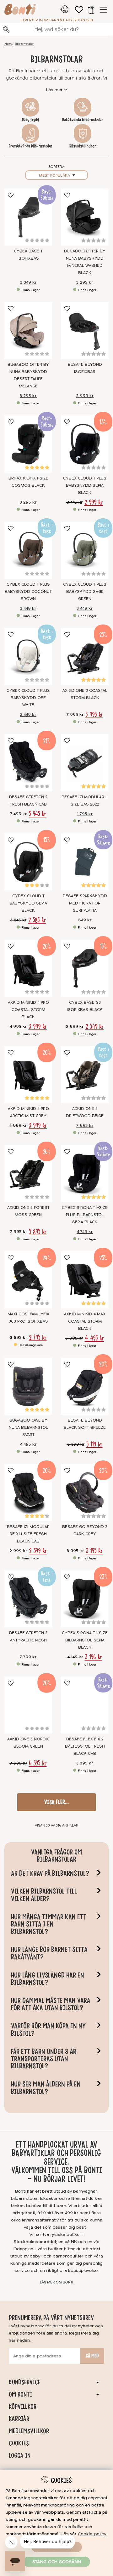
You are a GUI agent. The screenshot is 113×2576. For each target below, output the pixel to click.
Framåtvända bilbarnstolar (31, 146)
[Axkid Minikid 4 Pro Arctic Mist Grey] (28, 1075)
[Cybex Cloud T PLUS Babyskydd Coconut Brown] (28, 550)
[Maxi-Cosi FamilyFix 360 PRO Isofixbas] (28, 1280)
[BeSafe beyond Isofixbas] (85, 330)
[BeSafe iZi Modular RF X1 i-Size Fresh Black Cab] (28, 1492)
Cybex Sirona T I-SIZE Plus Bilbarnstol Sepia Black (85, 1215)
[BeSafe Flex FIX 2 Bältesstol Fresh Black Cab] (85, 1705)
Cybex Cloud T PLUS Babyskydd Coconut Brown (28, 592)
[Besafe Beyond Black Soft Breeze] (85, 1386)
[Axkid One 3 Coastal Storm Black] (85, 656)
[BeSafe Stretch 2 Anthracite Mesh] (28, 1599)
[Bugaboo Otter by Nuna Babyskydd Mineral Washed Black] (85, 217)
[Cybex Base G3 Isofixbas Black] (85, 968)
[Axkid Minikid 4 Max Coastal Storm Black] (85, 1280)
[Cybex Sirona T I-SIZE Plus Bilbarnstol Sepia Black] (85, 1174)
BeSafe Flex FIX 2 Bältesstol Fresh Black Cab (85, 1746)
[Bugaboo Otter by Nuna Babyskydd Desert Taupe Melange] (28, 330)
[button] (91, 10)
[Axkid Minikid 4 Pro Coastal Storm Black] (28, 968)
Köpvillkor (23, 2407)
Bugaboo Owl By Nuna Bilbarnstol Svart (28, 1428)
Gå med (92, 2356)
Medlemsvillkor (29, 2431)
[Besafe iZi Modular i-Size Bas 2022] (85, 763)
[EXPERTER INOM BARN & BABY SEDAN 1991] (20, 10)
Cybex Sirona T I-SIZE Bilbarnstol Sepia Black (85, 1640)
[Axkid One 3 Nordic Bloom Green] (28, 1705)
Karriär (19, 2419)
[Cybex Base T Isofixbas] (28, 217)
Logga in (20, 2455)
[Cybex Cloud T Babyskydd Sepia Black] (28, 862)
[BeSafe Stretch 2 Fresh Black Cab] (28, 763)
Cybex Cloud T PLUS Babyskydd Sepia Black (85, 485)
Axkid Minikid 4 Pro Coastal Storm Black (28, 1010)
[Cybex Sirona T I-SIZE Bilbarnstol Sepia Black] (85, 1599)
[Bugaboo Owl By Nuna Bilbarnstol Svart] (28, 1386)
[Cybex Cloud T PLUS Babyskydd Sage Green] (85, 550)
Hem (8, 44)
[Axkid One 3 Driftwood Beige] (85, 1075)
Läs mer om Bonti (56, 2282)
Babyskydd (30, 120)
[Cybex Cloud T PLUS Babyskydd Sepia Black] (85, 444)
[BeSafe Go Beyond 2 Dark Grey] (85, 1492)
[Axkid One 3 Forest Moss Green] (28, 1174)
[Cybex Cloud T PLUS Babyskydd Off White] (28, 656)
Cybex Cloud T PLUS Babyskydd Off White (28, 698)
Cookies (19, 2443)
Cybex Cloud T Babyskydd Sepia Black (28, 903)
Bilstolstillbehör (83, 146)
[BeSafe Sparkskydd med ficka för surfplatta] (85, 862)
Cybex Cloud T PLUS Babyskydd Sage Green (85, 592)
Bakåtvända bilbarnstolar (83, 120)
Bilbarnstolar (24, 44)
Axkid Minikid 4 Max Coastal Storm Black (85, 1321)
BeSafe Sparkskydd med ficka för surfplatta (85, 903)
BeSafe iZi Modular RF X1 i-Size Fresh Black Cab (28, 1534)
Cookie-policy (92, 2534)
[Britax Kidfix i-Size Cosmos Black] (28, 444)
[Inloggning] (65, 10)
